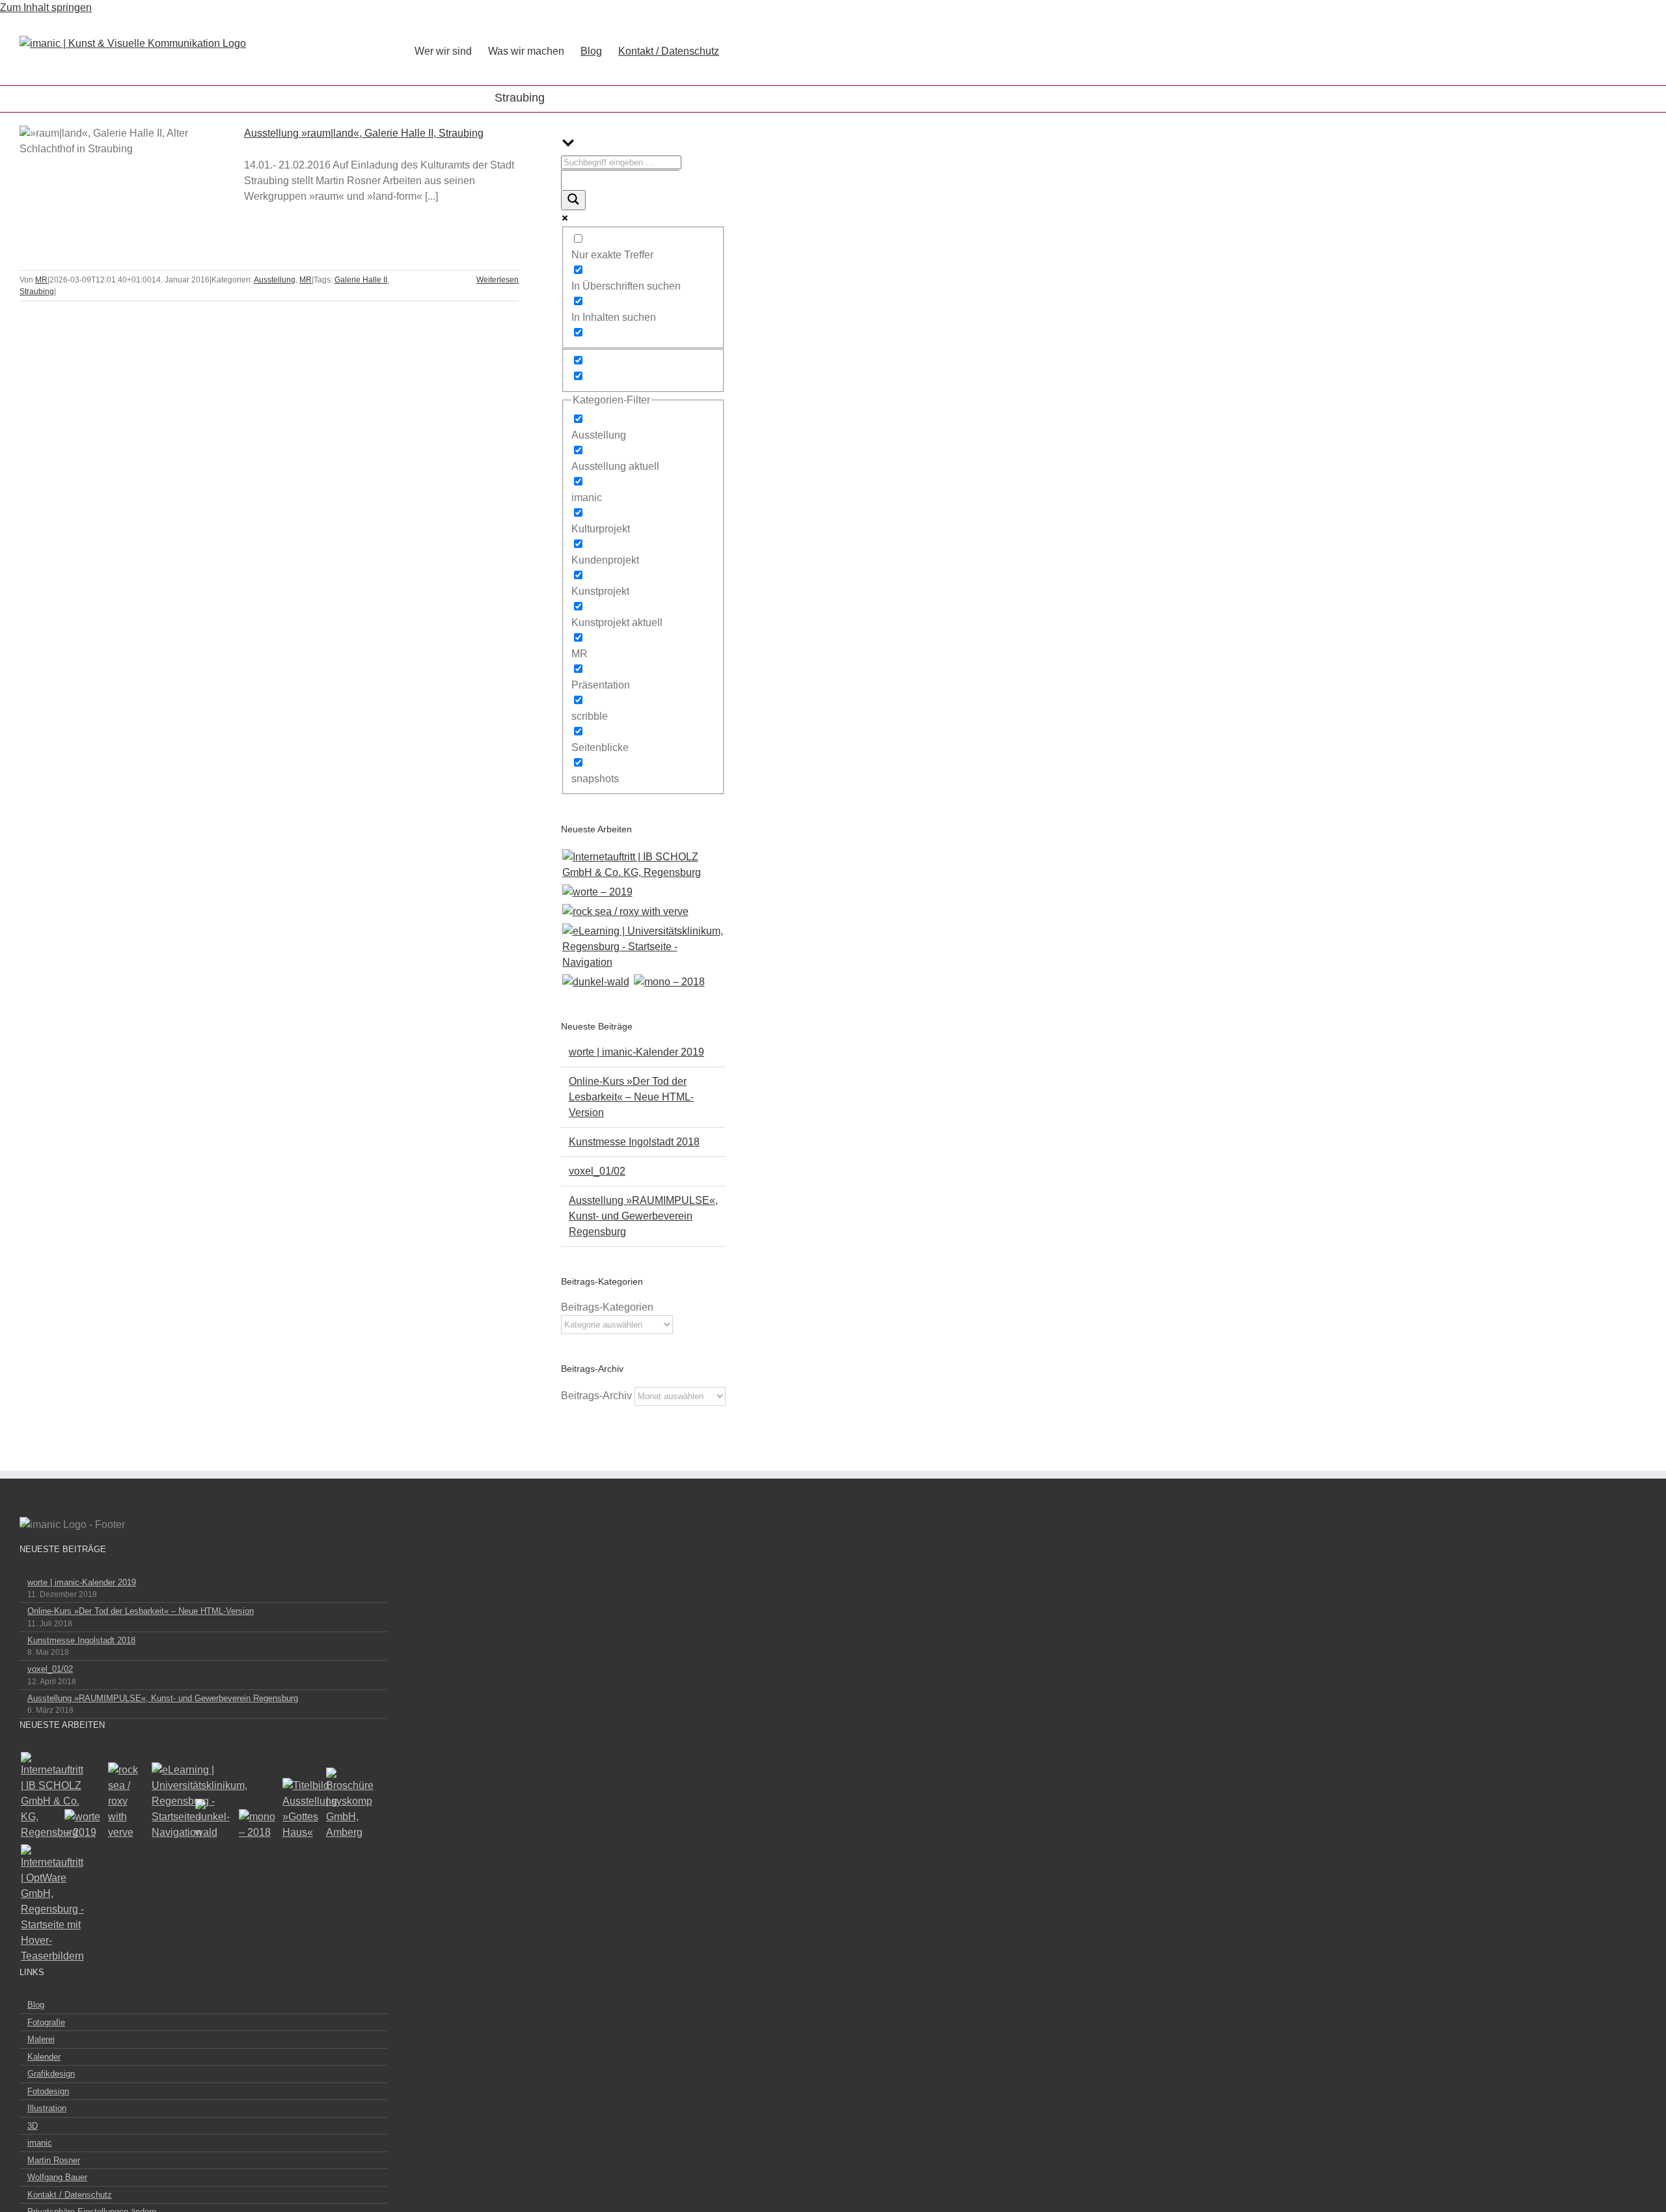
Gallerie (139, 169)
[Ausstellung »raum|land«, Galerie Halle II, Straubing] (124, 191)
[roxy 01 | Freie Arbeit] (625, 912)
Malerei (41, 2039)
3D (33, 2126)
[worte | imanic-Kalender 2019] (597, 892)
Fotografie (46, 2022)
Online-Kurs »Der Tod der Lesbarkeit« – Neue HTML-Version (631, 1097)
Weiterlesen (498, 280)
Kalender (44, 2057)
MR (147, 221)
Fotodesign (48, 2091)
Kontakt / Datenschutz (70, 2195)
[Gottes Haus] (302, 1809)
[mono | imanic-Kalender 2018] (669, 982)
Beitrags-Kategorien (607, 1307)
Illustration (47, 2108)
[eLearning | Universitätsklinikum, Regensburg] (643, 947)
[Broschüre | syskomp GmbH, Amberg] (345, 1804)
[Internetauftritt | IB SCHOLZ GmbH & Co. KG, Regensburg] (643, 865)
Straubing (37, 292)
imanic (40, 2143)
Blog (36, 2005)
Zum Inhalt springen (46, 7)
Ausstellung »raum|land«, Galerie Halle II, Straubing (109, 169)
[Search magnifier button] (573, 200)
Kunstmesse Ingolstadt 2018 (634, 1142)
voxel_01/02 (597, 1171)
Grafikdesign (51, 2074)
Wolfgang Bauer (57, 2177)
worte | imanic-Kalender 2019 (636, 1052)
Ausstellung (116, 221)
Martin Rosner (54, 2160)
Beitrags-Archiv (596, 1396)
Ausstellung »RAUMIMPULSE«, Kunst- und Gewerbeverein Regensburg (643, 1216)
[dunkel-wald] (595, 982)
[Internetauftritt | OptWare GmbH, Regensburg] (40, 1904)
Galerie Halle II (361, 280)
